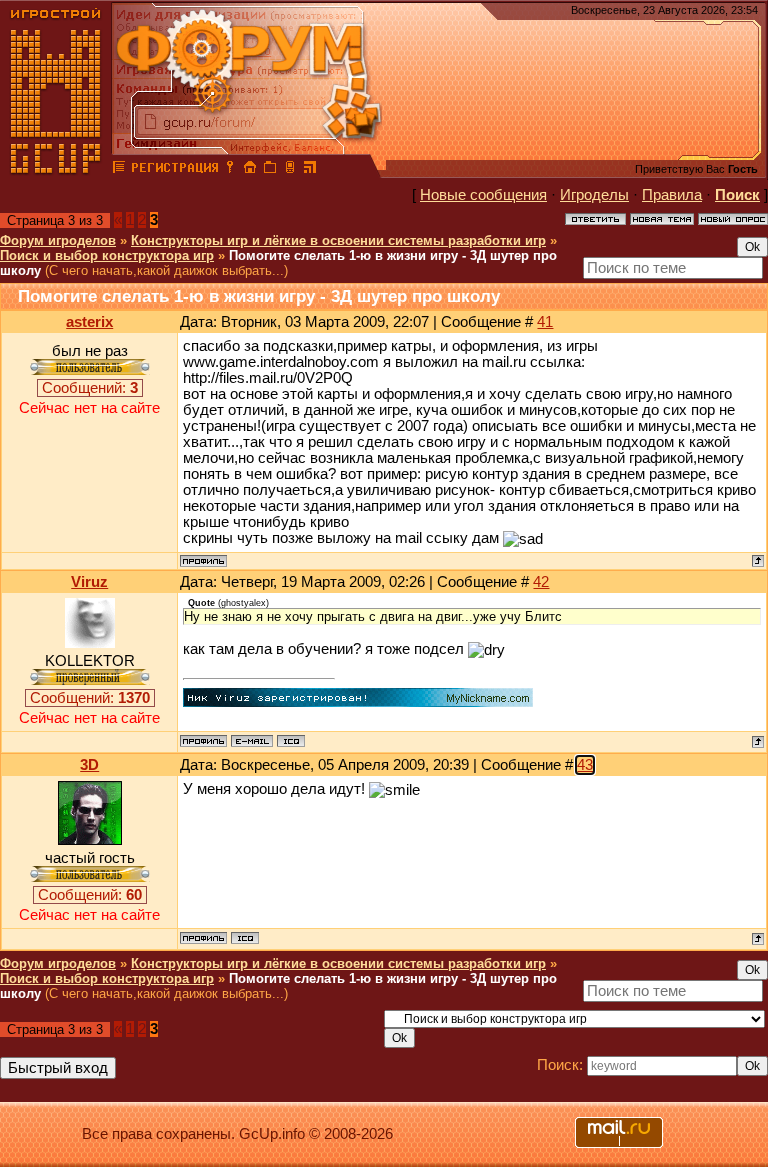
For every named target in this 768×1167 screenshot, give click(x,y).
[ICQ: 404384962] (245, 938)
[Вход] (230, 170)
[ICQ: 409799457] (291, 741)
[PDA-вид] (290, 170)
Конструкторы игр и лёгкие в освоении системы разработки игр (338, 240)
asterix (89, 322)
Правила (672, 195)
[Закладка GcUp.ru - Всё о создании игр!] (270, 170)
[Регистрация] (174, 170)
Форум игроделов (58, 240)
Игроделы (594, 195)
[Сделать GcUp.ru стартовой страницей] (250, 170)
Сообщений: (90, 388)
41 (545, 322)
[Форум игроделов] (119, 170)
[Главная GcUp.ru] (56, 170)
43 (585, 765)
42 (541, 582)
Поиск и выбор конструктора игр (107, 255)
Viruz (89, 582)
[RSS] (310, 170)
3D (89, 765)
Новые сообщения (483, 195)
